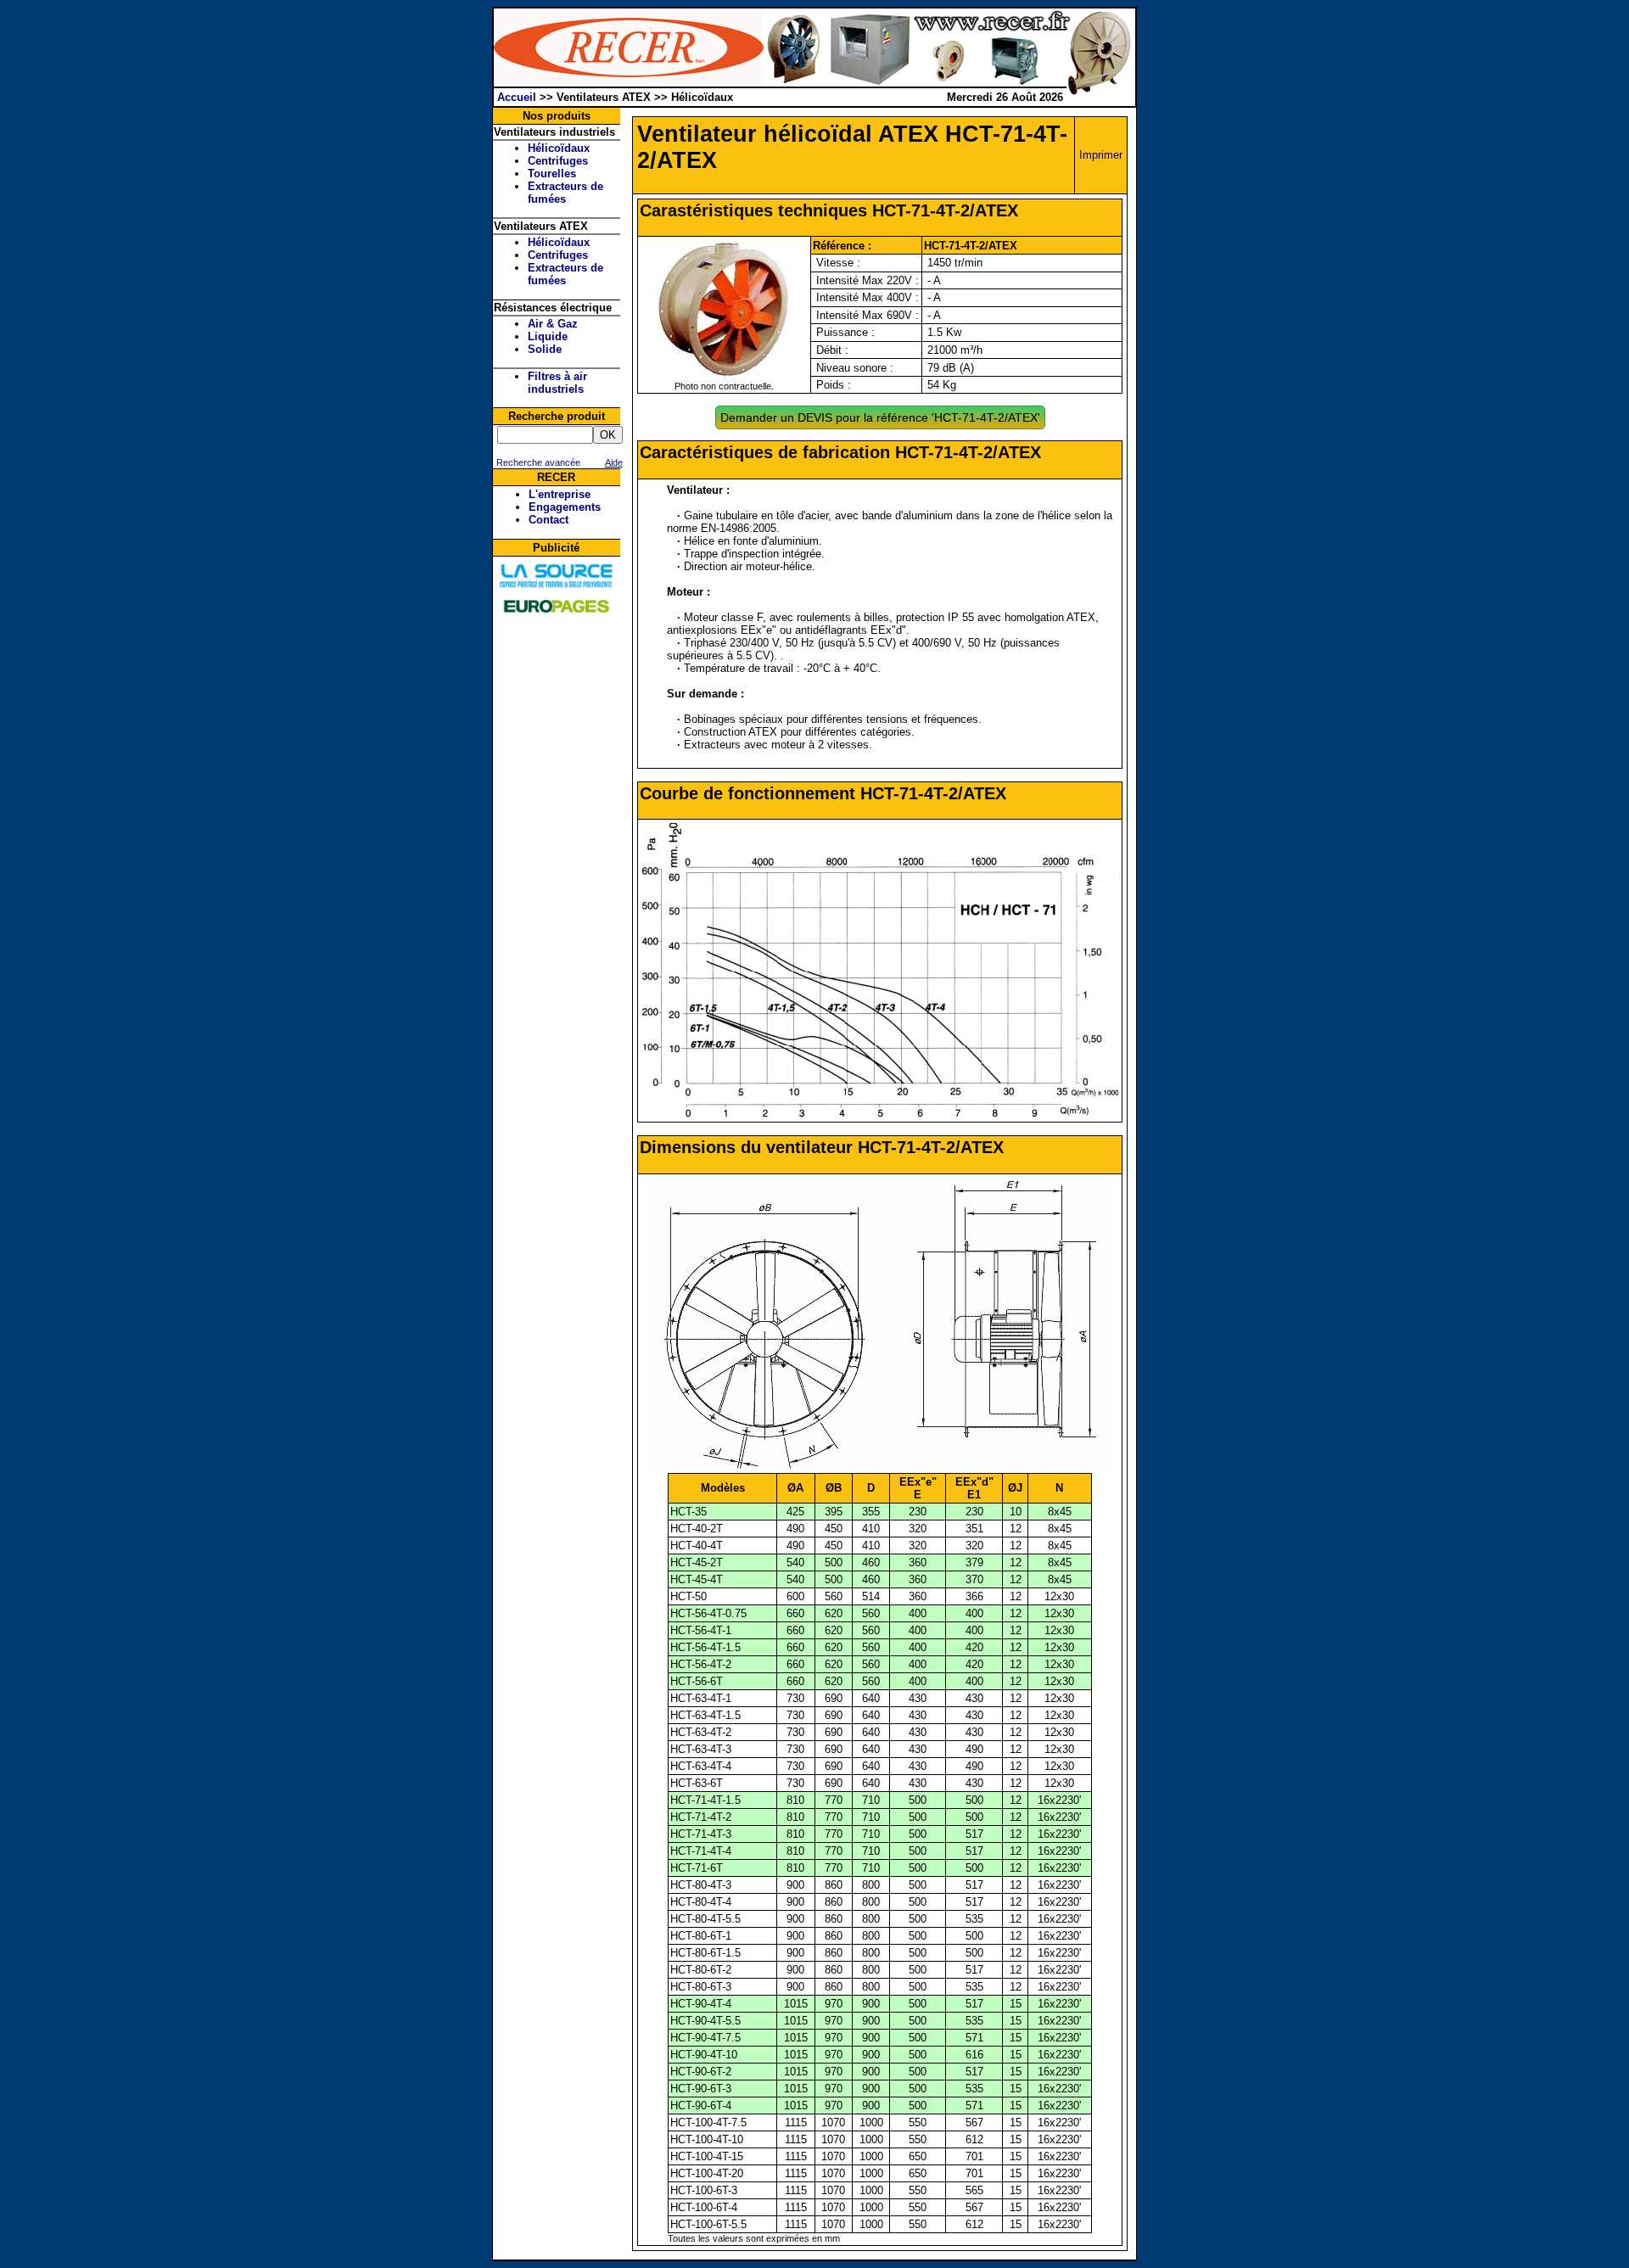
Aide (614, 462)
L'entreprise (560, 494)
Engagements (565, 507)
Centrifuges (558, 161)
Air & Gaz (553, 324)
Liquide (548, 336)
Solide (545, 349)
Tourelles (552, 174)
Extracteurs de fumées (565, 193)
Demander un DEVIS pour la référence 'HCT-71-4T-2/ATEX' (880, 417)
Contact (549, 520)
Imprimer (1101, 155)
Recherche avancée (537, 462)
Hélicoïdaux (559, 148)
